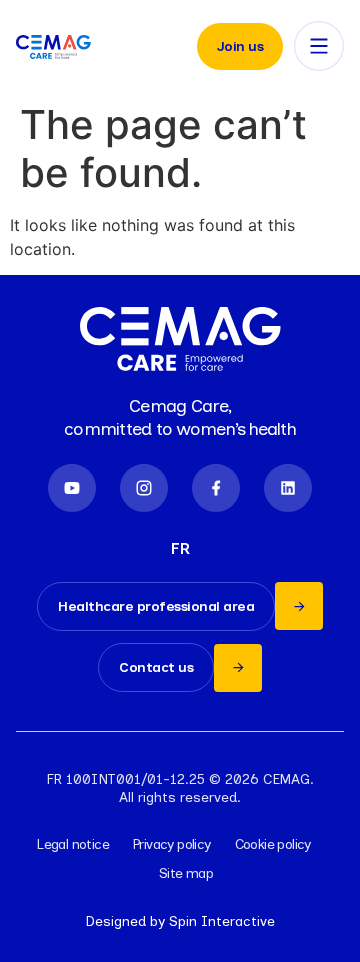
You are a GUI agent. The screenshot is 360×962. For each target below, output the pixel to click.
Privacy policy (172, 844)
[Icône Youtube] (72, 488)
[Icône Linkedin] (288, 488)
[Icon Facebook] (216, 488)
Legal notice (73, 844)
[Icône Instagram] (144, 488)
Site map (186, 873)
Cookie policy (273, 844)
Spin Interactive (222, 921)
